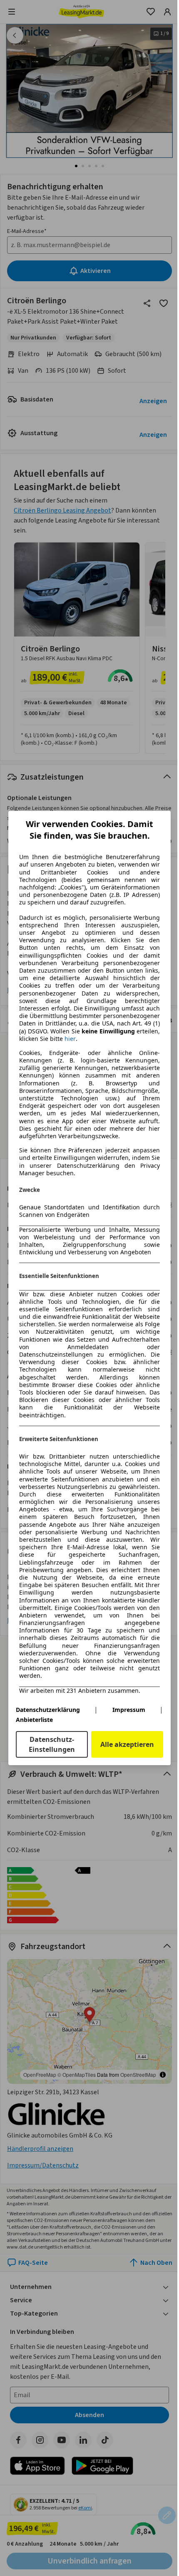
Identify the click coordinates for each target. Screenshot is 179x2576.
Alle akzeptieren (127, 1744)
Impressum (129, 1710)
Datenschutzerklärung (48, 1710)
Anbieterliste (34, 1720)
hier (70, 1039)
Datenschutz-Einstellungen (52, 1744)
